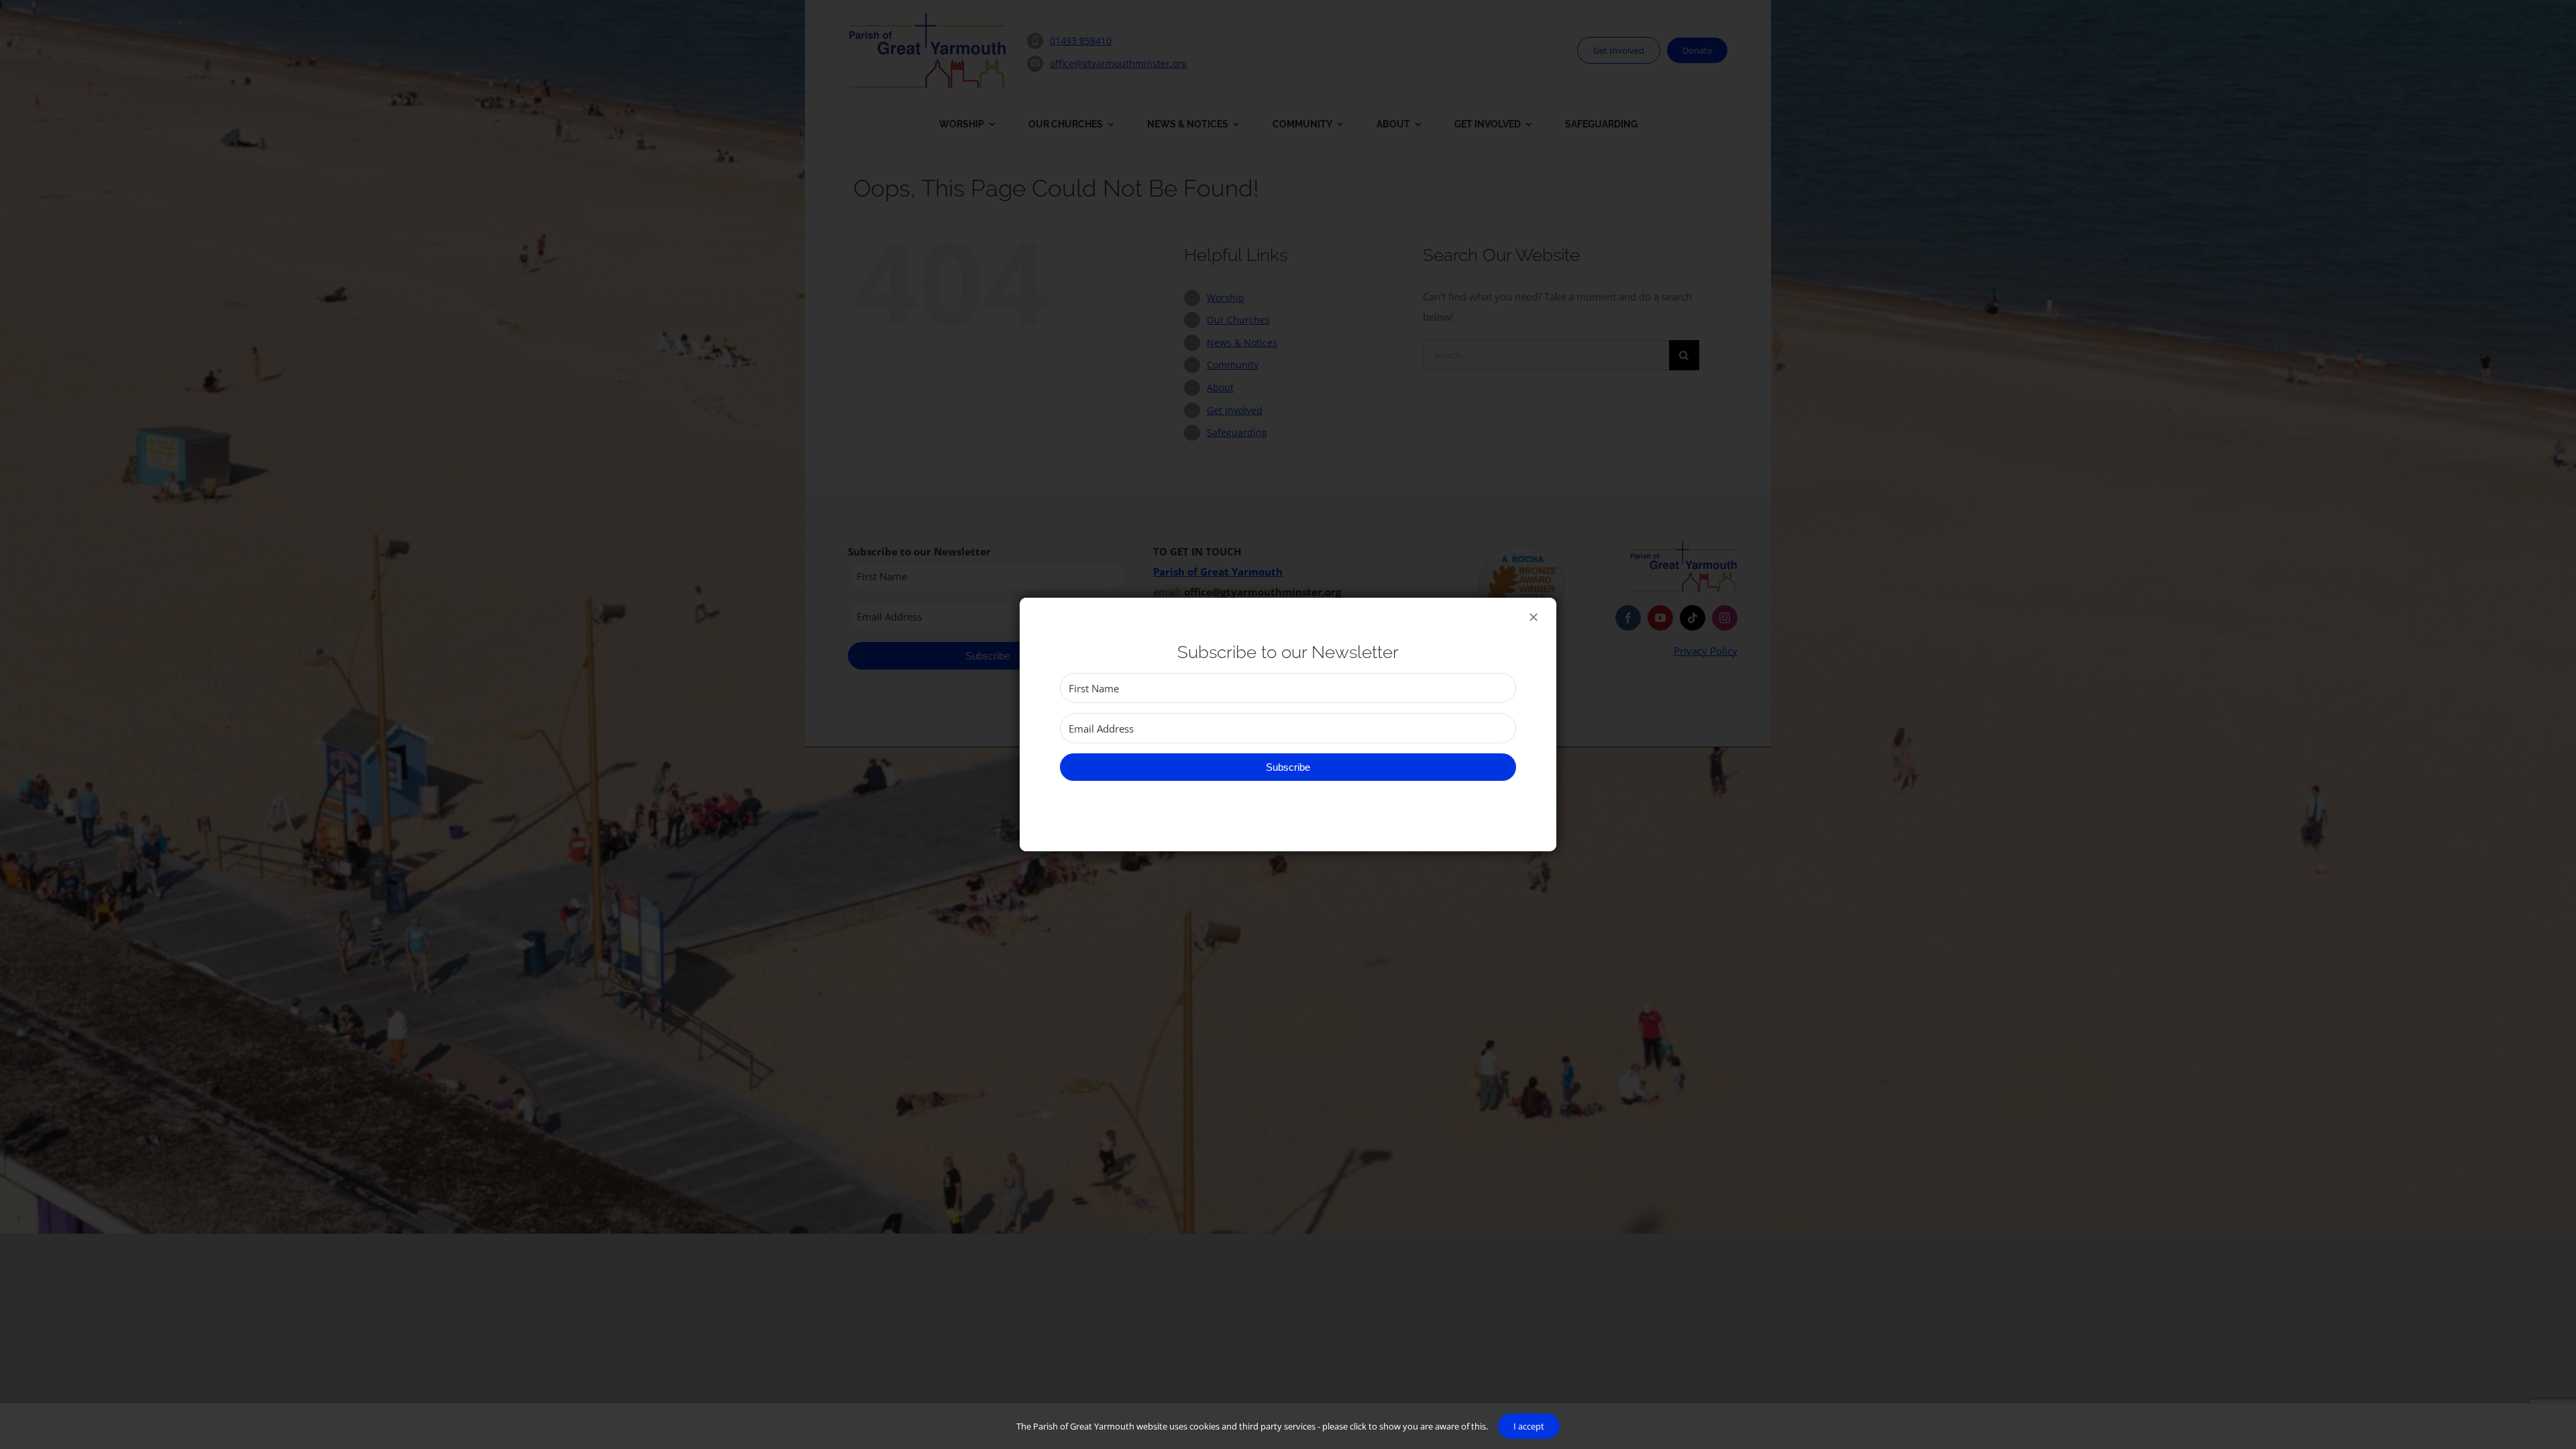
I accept (1529, 1426)
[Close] (1534, 617)
